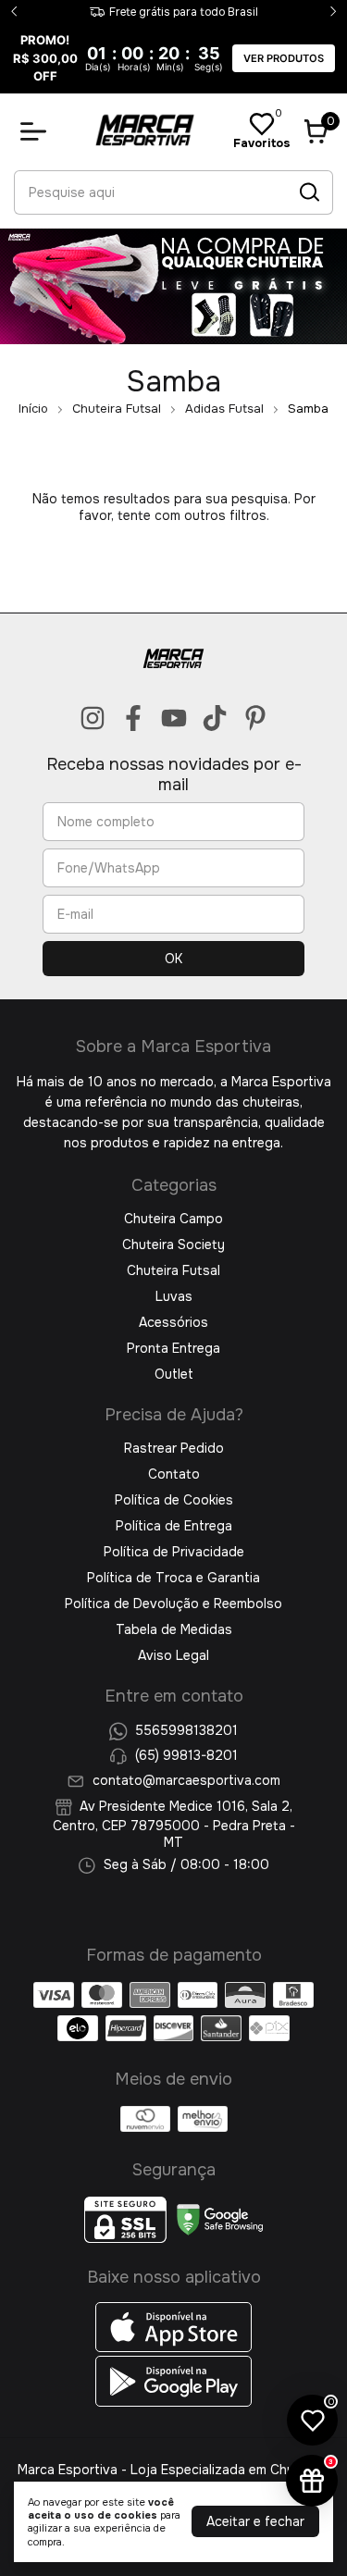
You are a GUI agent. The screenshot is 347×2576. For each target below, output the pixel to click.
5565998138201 (186, 1730)
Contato (174, 1474)
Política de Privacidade (174, 1552)
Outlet (174, 1374)
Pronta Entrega (173, 1348)
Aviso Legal (173, 1655)
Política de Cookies (174, 1500)
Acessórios (173, 1322)
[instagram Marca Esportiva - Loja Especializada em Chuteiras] (93, 718)
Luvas (174, 1296)
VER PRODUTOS (284, 58)
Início (33, 409)
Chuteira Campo (173, 1219)
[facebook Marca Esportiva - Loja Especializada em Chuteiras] (133, 718)
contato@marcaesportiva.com (186, 1781)
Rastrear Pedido (174, 1448)
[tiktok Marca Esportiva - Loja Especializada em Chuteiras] (215, 718)
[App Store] (174, 2347)
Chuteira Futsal (117, 409)
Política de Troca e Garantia (173, 1578)
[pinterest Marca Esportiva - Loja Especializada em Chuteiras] (255, 718)
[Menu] (37, 131)
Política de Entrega (174, 1526)
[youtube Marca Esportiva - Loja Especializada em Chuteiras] (174, 718)
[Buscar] (308, 192)
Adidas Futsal (224, 409)
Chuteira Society (173, 1245)
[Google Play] (174, 2402)
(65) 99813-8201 (186, 1755)
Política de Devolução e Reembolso (173, 1604)
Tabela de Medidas (174, 1629)
